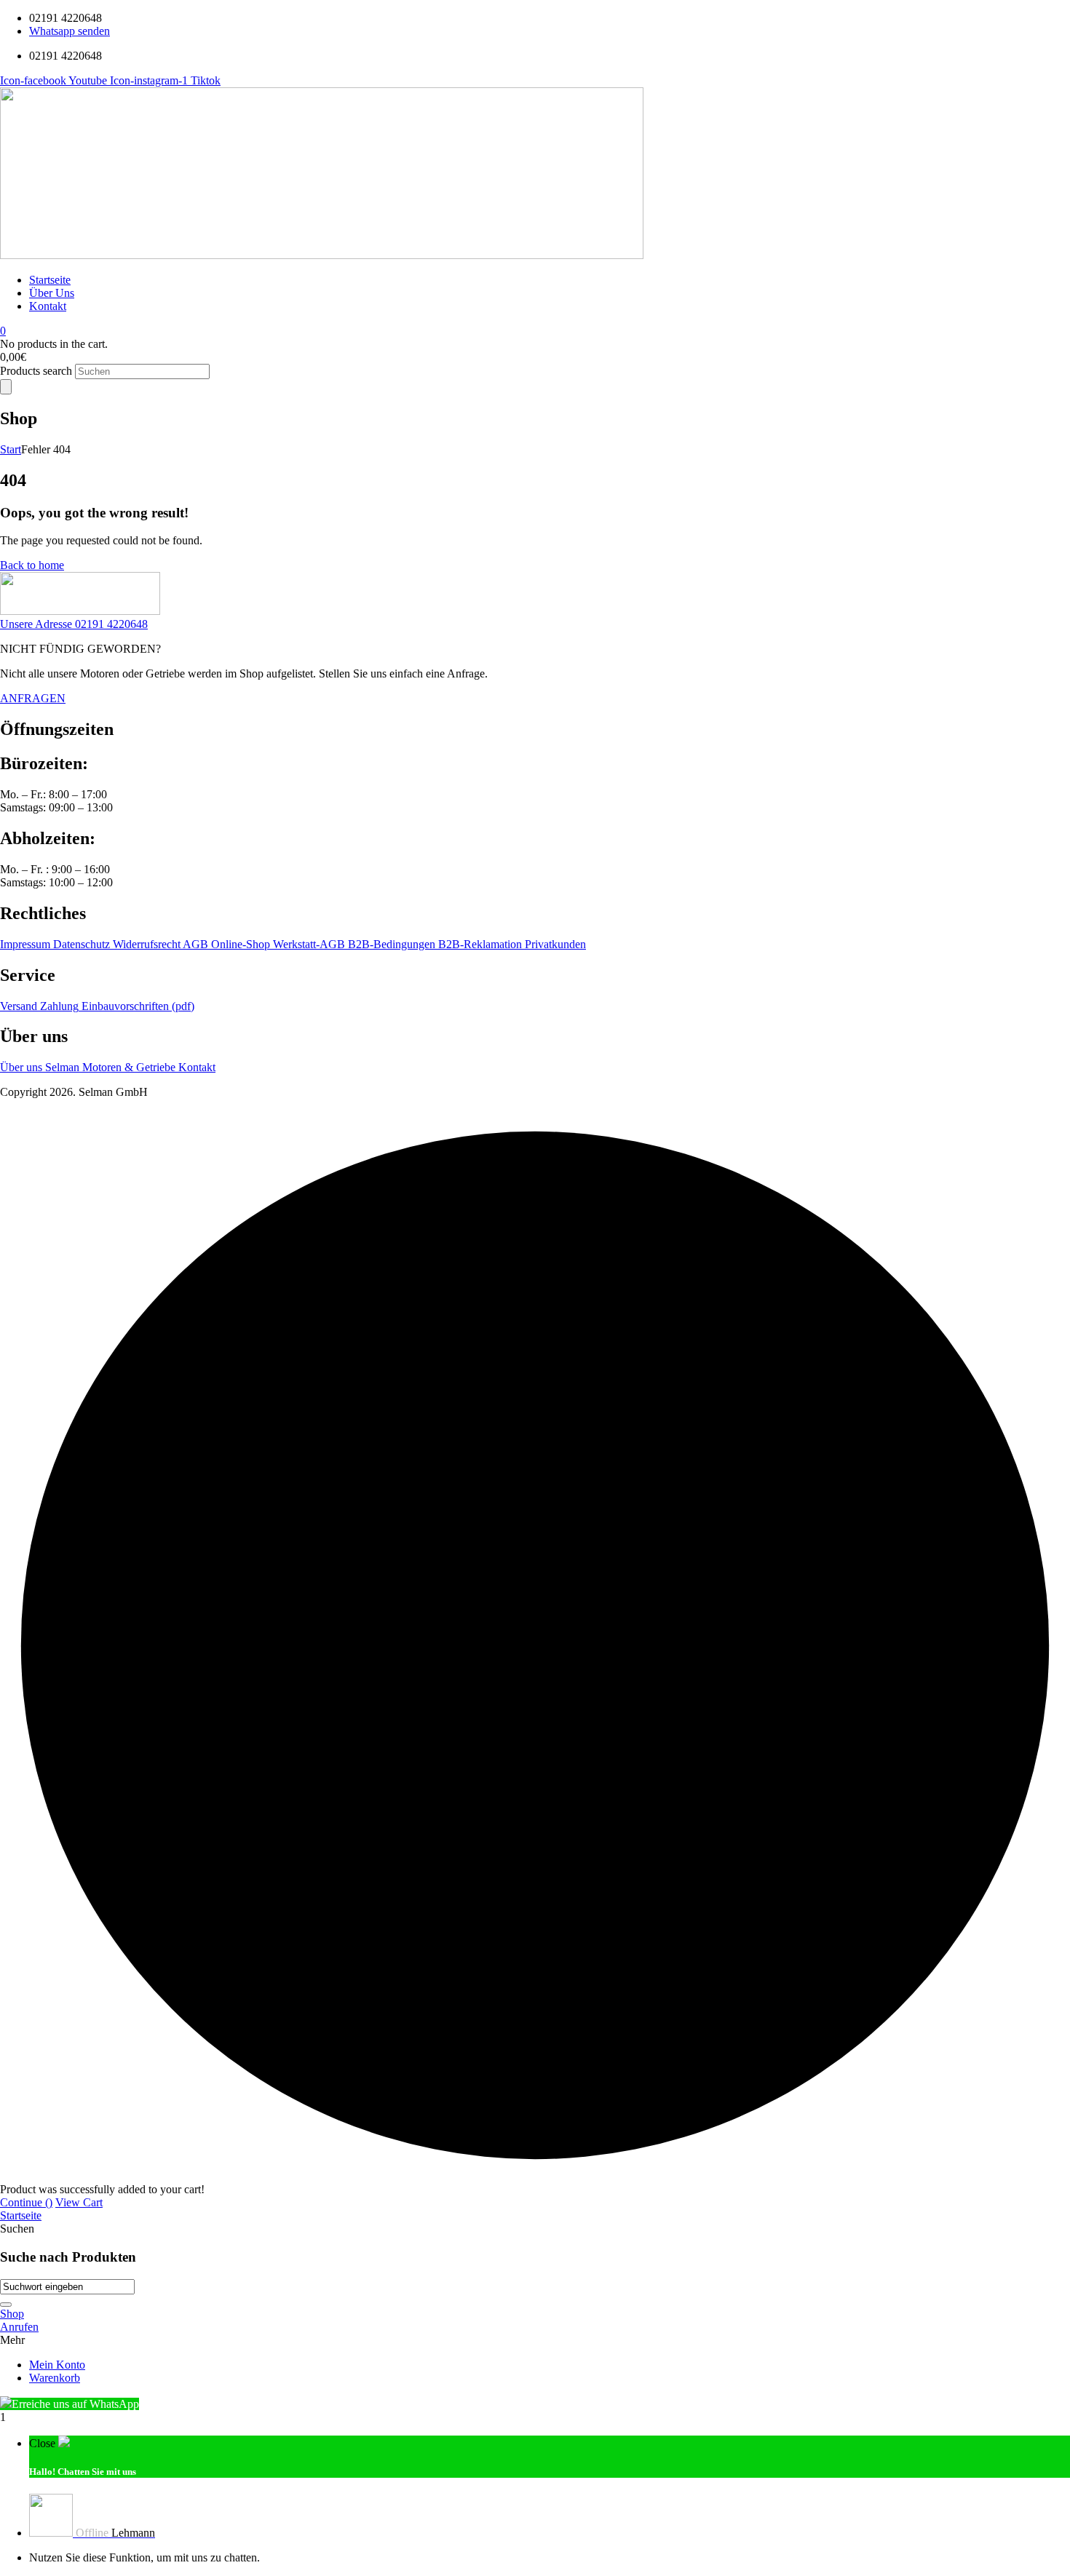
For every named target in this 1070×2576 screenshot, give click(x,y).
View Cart (79, 2202)
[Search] (6, 387)
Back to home (32, 565)
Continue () (26, 2202)
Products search (37, 371)
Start (11, 449)
